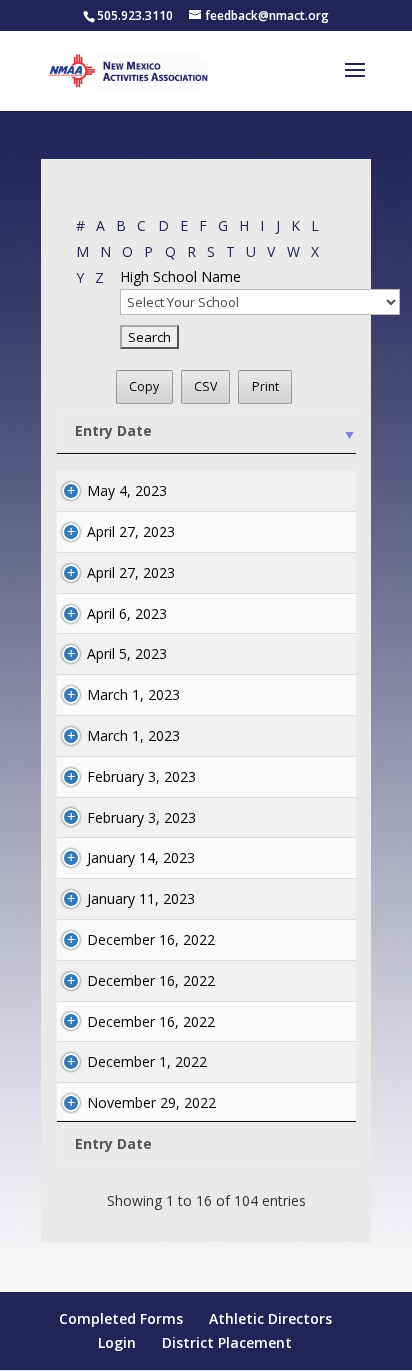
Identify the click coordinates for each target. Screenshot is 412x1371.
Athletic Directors (270, 1318)
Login (117, 1342)
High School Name (180, 276)
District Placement (227, 1342)
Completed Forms (121, 1318)
